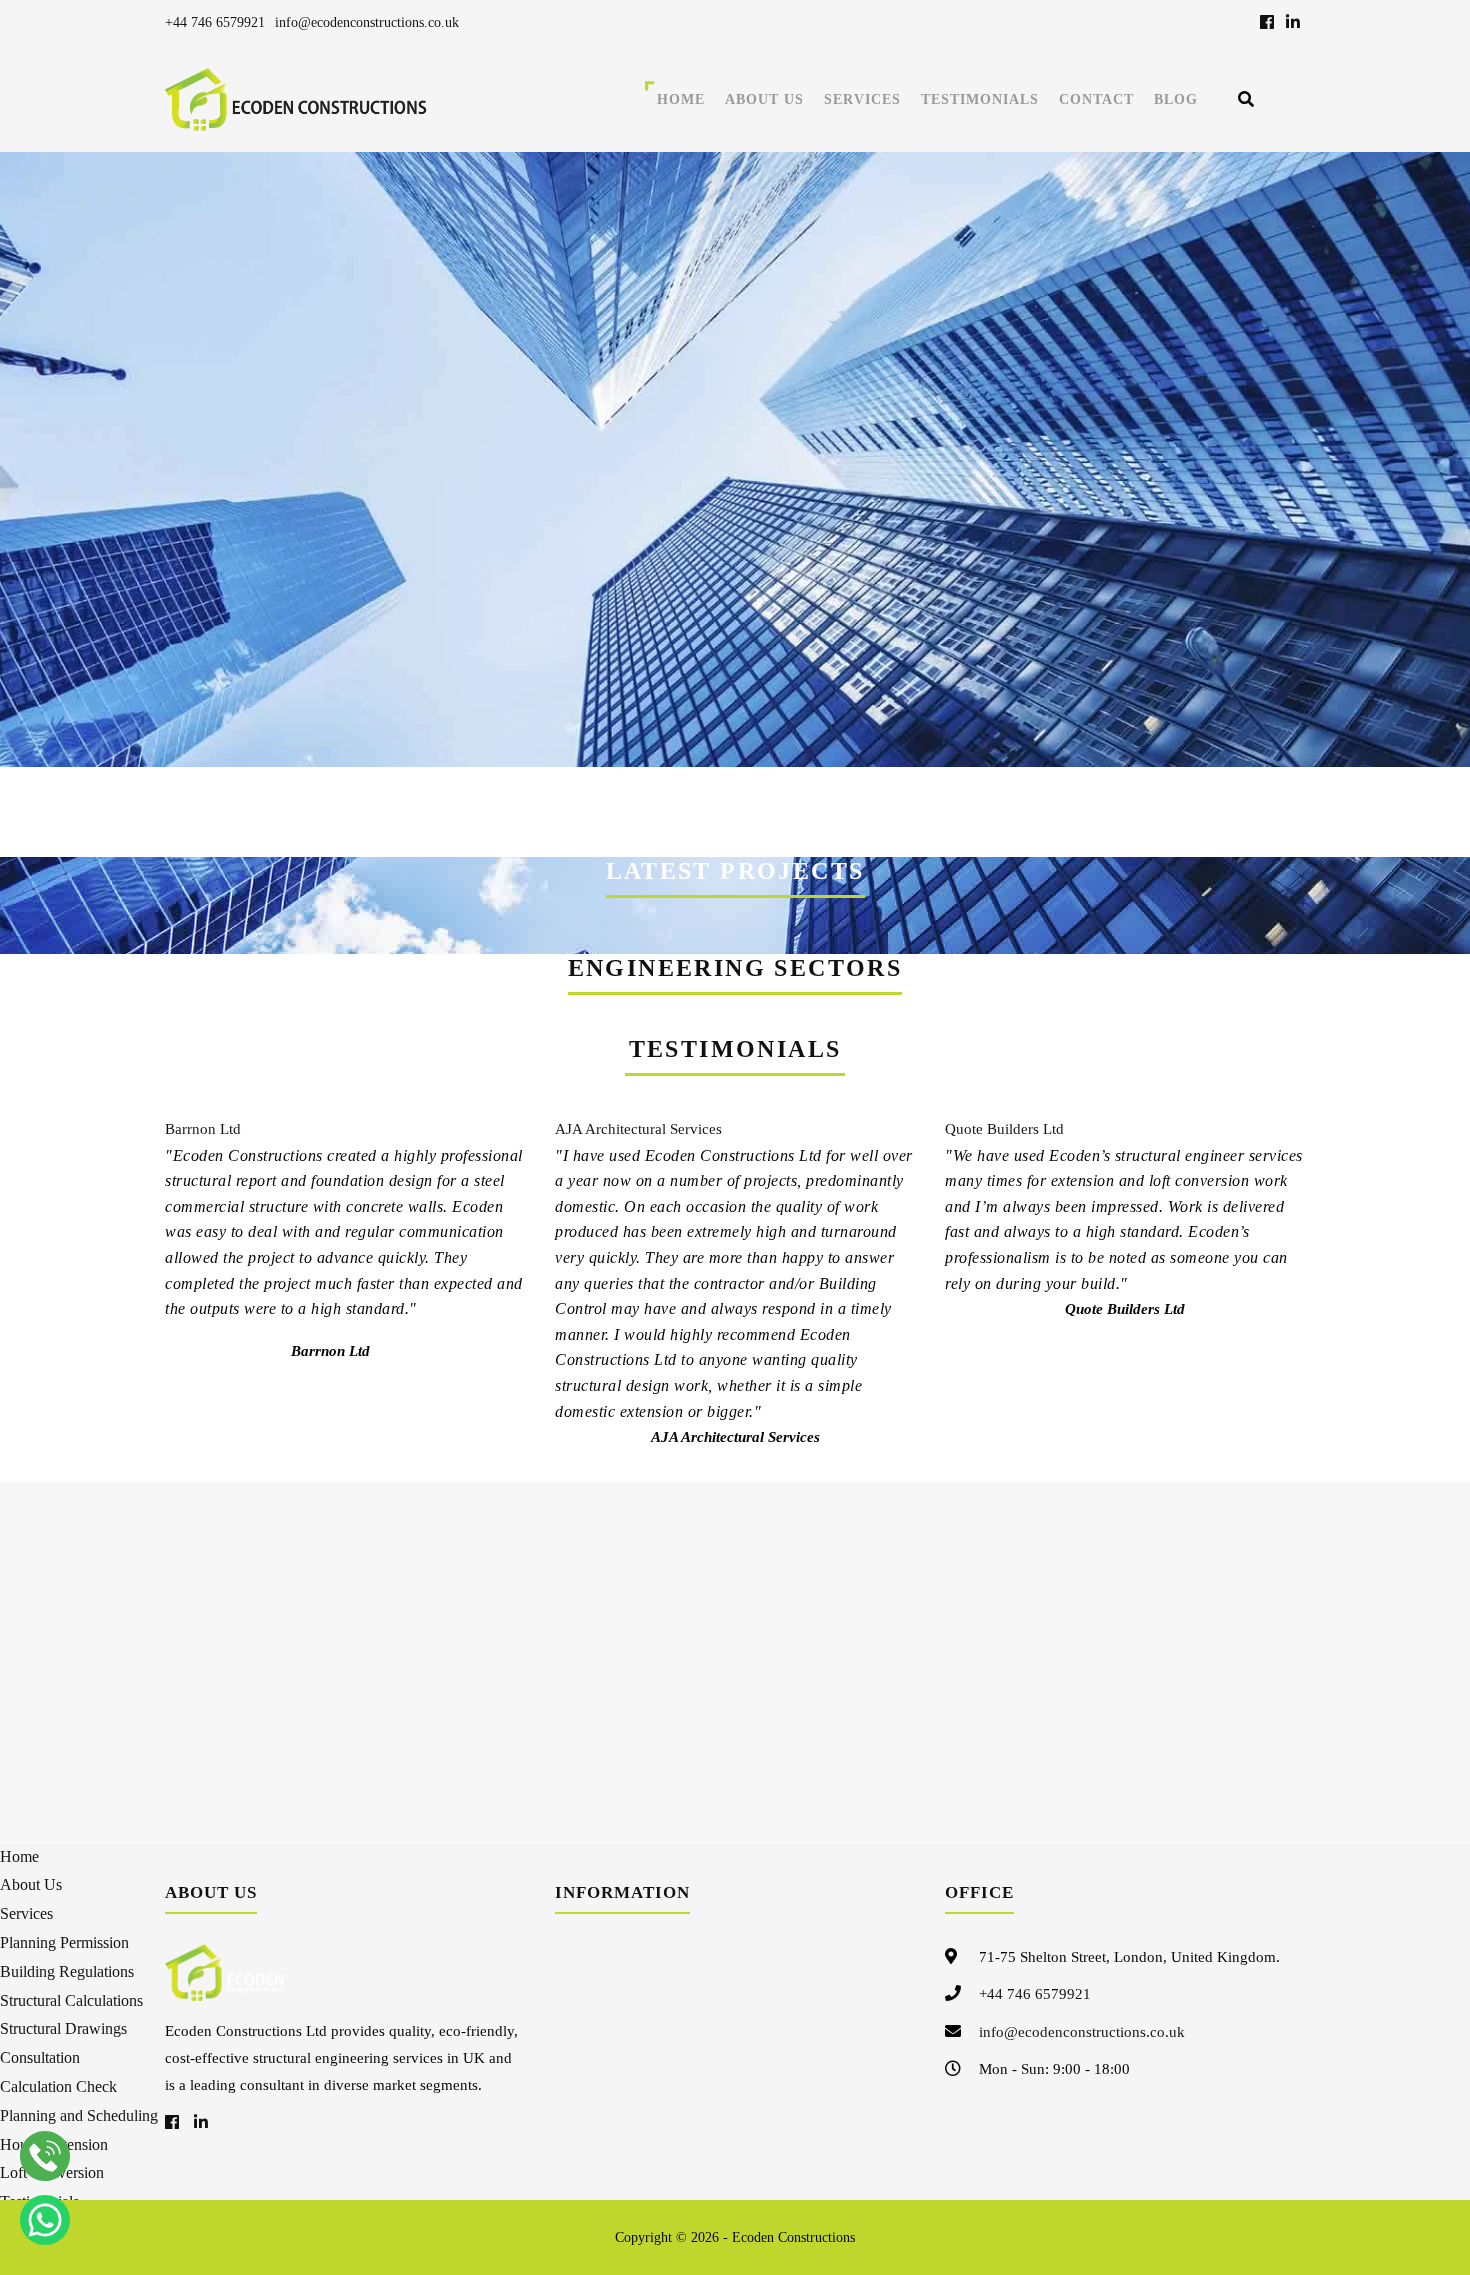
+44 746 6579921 (215, 22)
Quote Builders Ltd (1004, 1129)
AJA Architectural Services (638, 1129)
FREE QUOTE (1111, 808)
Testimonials (980, 99)
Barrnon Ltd (203, 1129)
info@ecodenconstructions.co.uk (367, 22)
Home (681, 99)
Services (862, 99)
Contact (1096, 99)
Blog (1176, 99)
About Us (764, 99)
